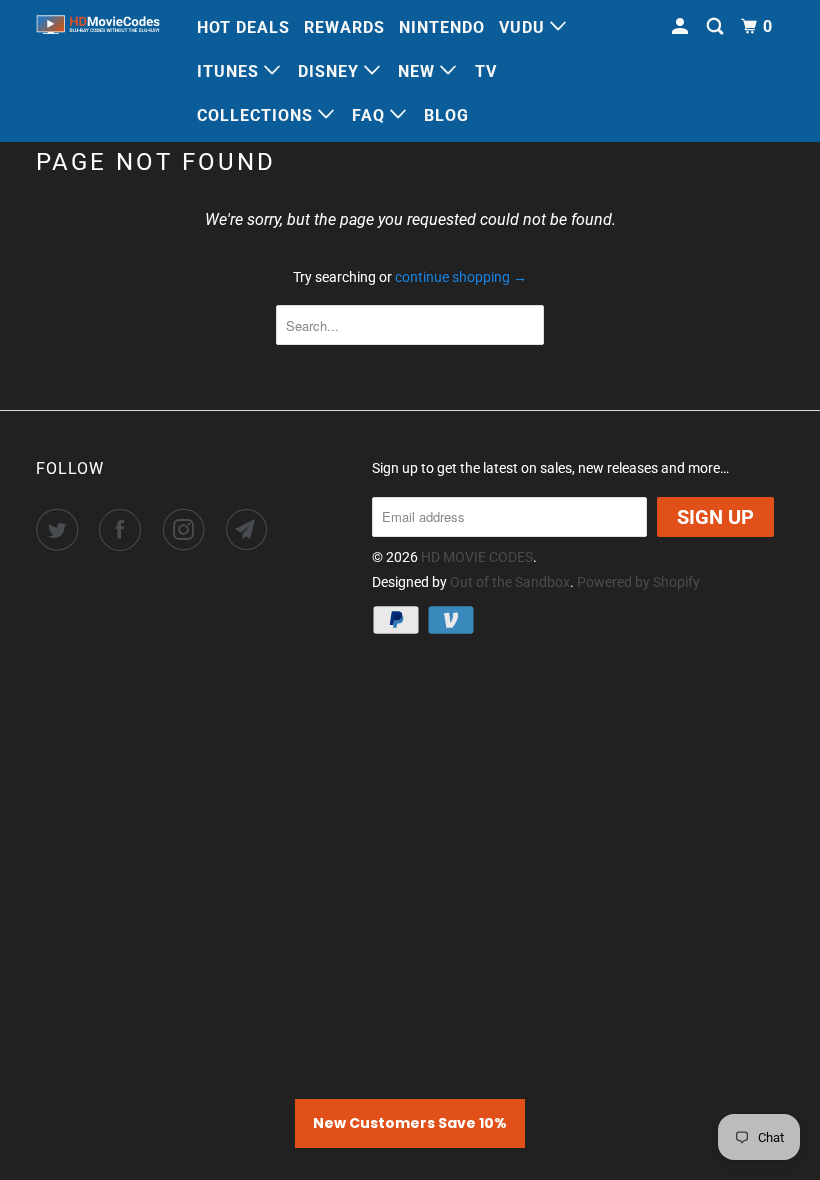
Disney (331, 71)
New (419, 71)
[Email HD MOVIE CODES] (251, 530)
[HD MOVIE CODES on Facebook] (124, 530)
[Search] (717, 27)
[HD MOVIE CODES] (98, 27)
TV (486, 71)
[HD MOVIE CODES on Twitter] (61, 530)
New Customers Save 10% (410, 1123)
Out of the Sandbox (510, 582)
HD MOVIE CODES (477, 557)
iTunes (230, 71)
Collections (257, 115)
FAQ (371, 115)
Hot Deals (243, 27)
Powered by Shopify (638, 582)
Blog (446, 115)
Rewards (344, 27)
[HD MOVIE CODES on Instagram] (188, 530)
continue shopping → (461, 277)
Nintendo (442, 27)
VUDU (524, 27)
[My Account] (682, 27)
